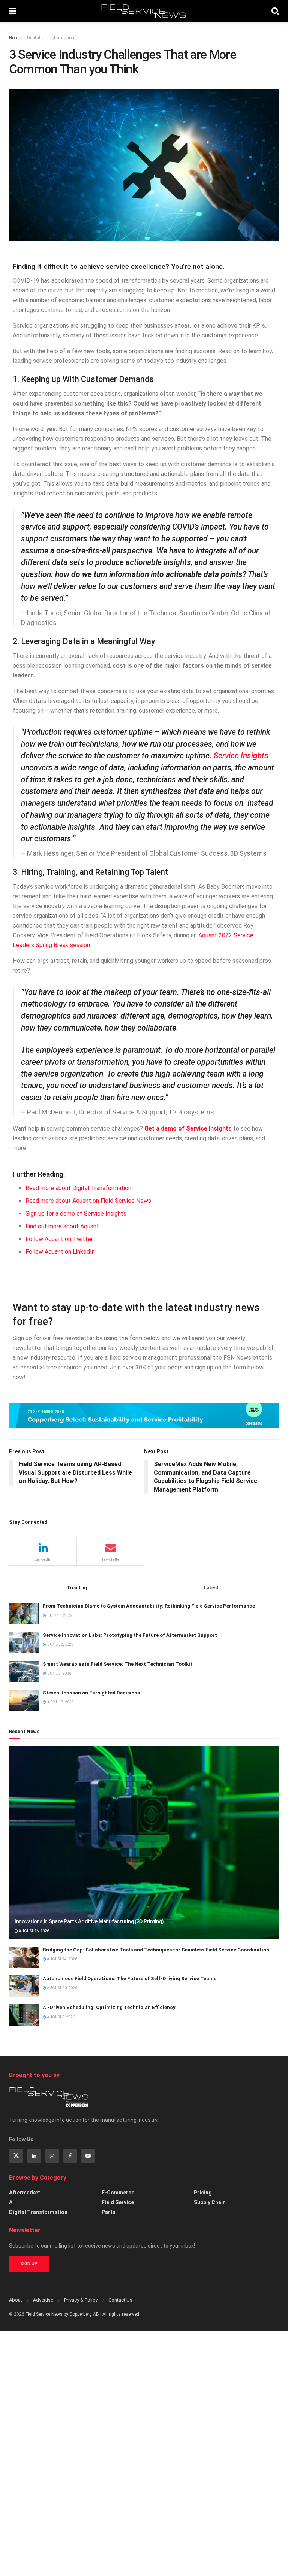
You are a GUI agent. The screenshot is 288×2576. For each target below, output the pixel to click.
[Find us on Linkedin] (34, 2156)
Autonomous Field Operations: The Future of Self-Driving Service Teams (130, 1979)
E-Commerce (118, 2193)
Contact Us (120, 2300)
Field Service (118, 2202)
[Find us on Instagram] (52, 2156)
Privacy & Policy (81, 2300)
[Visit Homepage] (144, 11)
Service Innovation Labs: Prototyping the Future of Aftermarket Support (130, 1635)
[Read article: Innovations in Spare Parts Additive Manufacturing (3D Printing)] (144, 1843)
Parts (109, 2212)
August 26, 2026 (34, 1931)
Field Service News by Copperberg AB (62, 2314)
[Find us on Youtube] (88, 2156)
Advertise (43, 2300)
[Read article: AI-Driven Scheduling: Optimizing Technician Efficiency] (24, 2015)
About (16, 2300)
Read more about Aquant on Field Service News (88, 1201)
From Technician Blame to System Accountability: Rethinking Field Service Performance (149, 1606)
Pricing (203, 2193)
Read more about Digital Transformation (78, 1188)
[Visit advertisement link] (144, 1416)
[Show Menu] (13, 11)
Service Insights (241, 755)
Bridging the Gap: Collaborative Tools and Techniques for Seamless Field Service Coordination (156, 1950)
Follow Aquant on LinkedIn (60, 1252)
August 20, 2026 (62, 1988)
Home (15, 38)
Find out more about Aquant (62, 1226)
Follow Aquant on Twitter (59, 1239)
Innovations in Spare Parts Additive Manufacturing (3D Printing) (89, 1921)
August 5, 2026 (61, 2017)
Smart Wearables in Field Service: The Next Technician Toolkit (118, 1664)
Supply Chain (210, 2202)
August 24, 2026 (62, 1959)
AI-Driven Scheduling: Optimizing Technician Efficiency (109, 2007)
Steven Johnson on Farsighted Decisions (91, 1693)
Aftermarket (25, 2193)
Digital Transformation (51, 38)
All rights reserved (121, 2314)
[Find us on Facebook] (70, 2156)
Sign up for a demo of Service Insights (76, 1213)
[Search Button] (275, 11)
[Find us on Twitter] (16, 2156)
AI (11, 2202)
